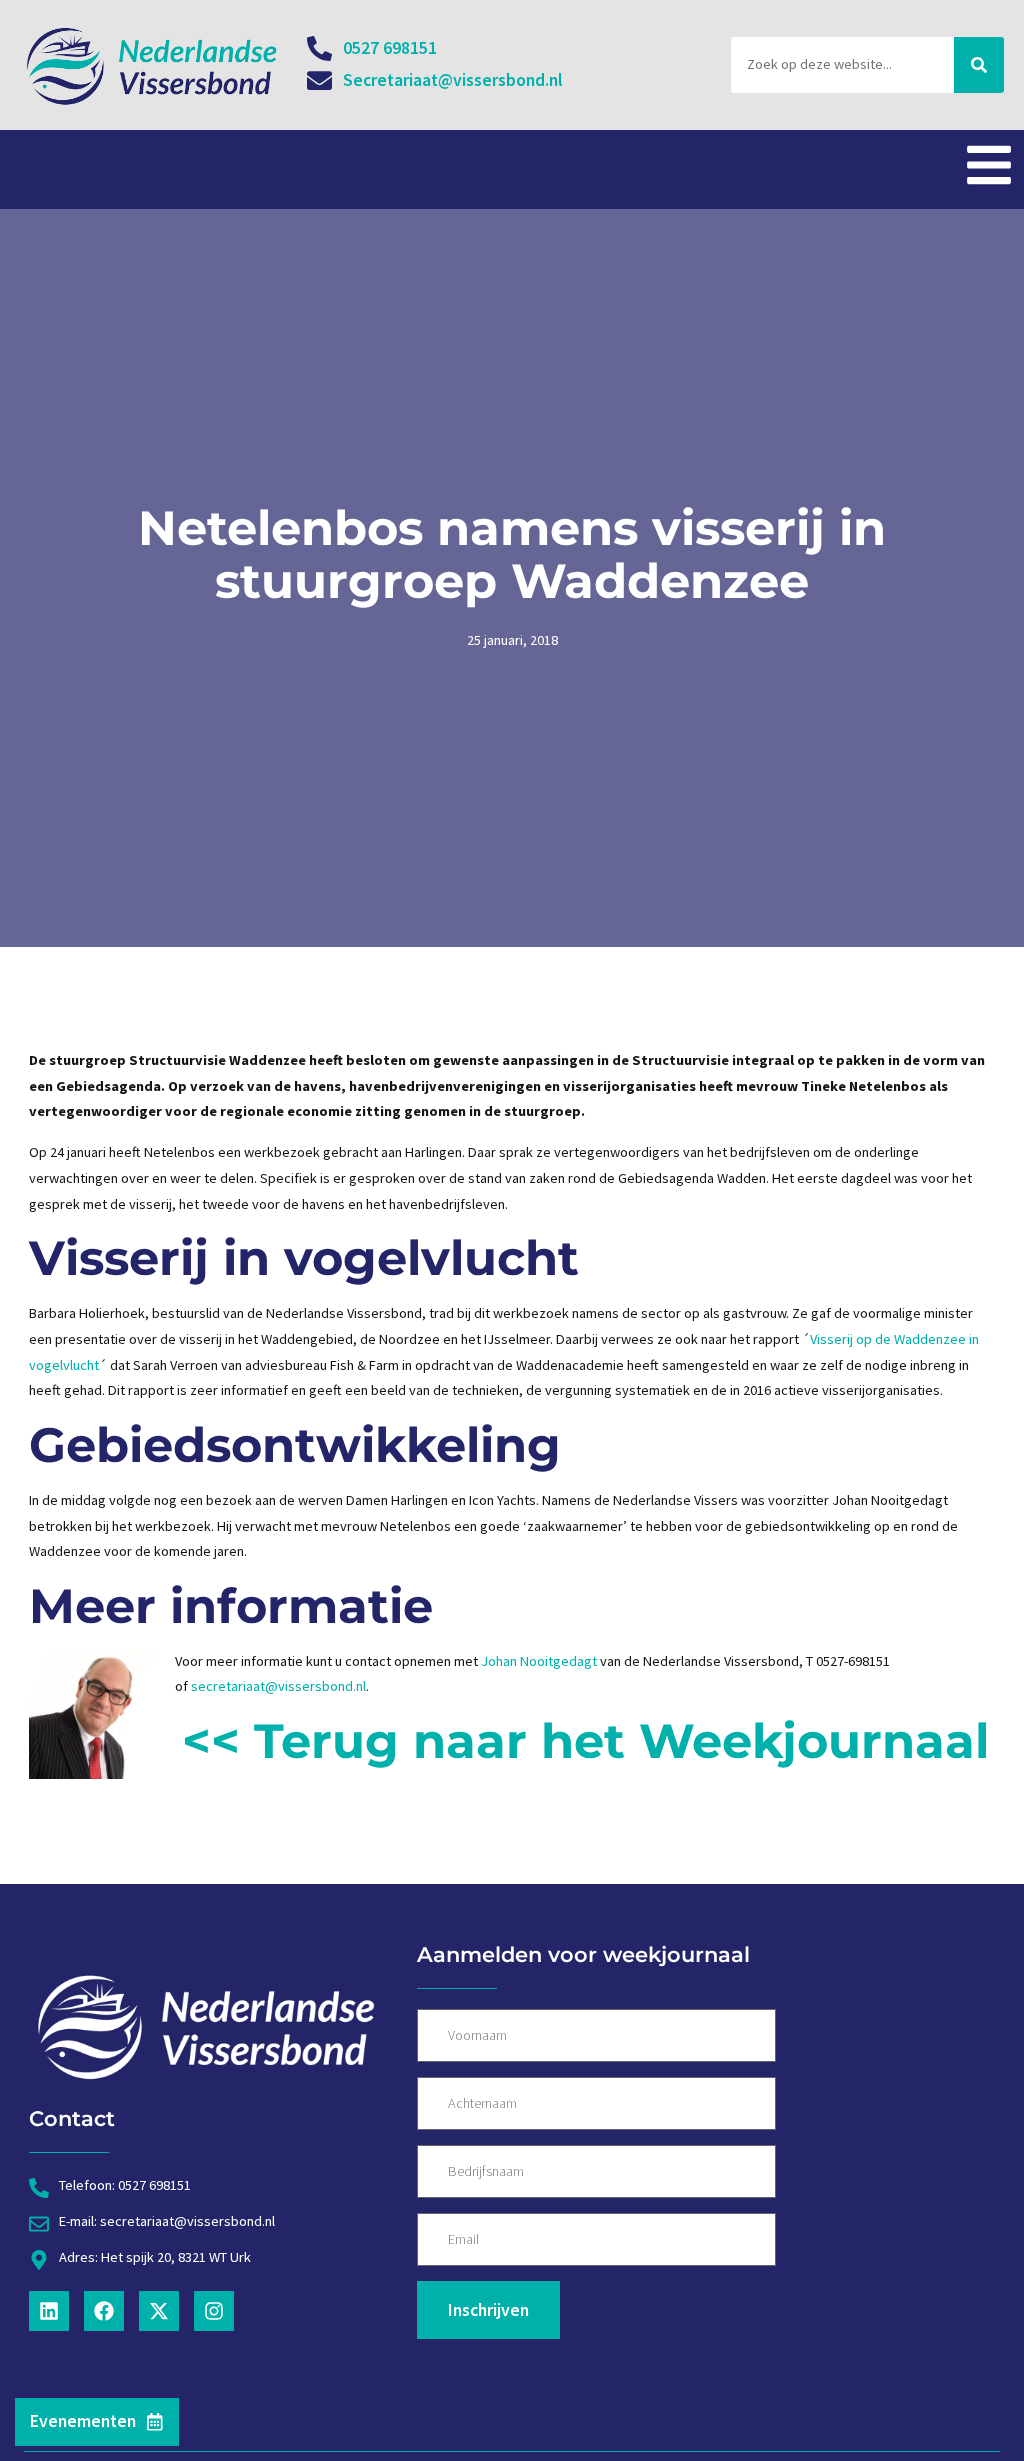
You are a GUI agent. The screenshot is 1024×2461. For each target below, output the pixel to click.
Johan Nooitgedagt (537, 1661)
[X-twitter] (159, 2311)
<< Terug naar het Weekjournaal (585, 1741)
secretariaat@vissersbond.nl (278, 1686)
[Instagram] (214, 2311)
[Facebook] (104, 2311)
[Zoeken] (979, 65)
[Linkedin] (49, 2311)
